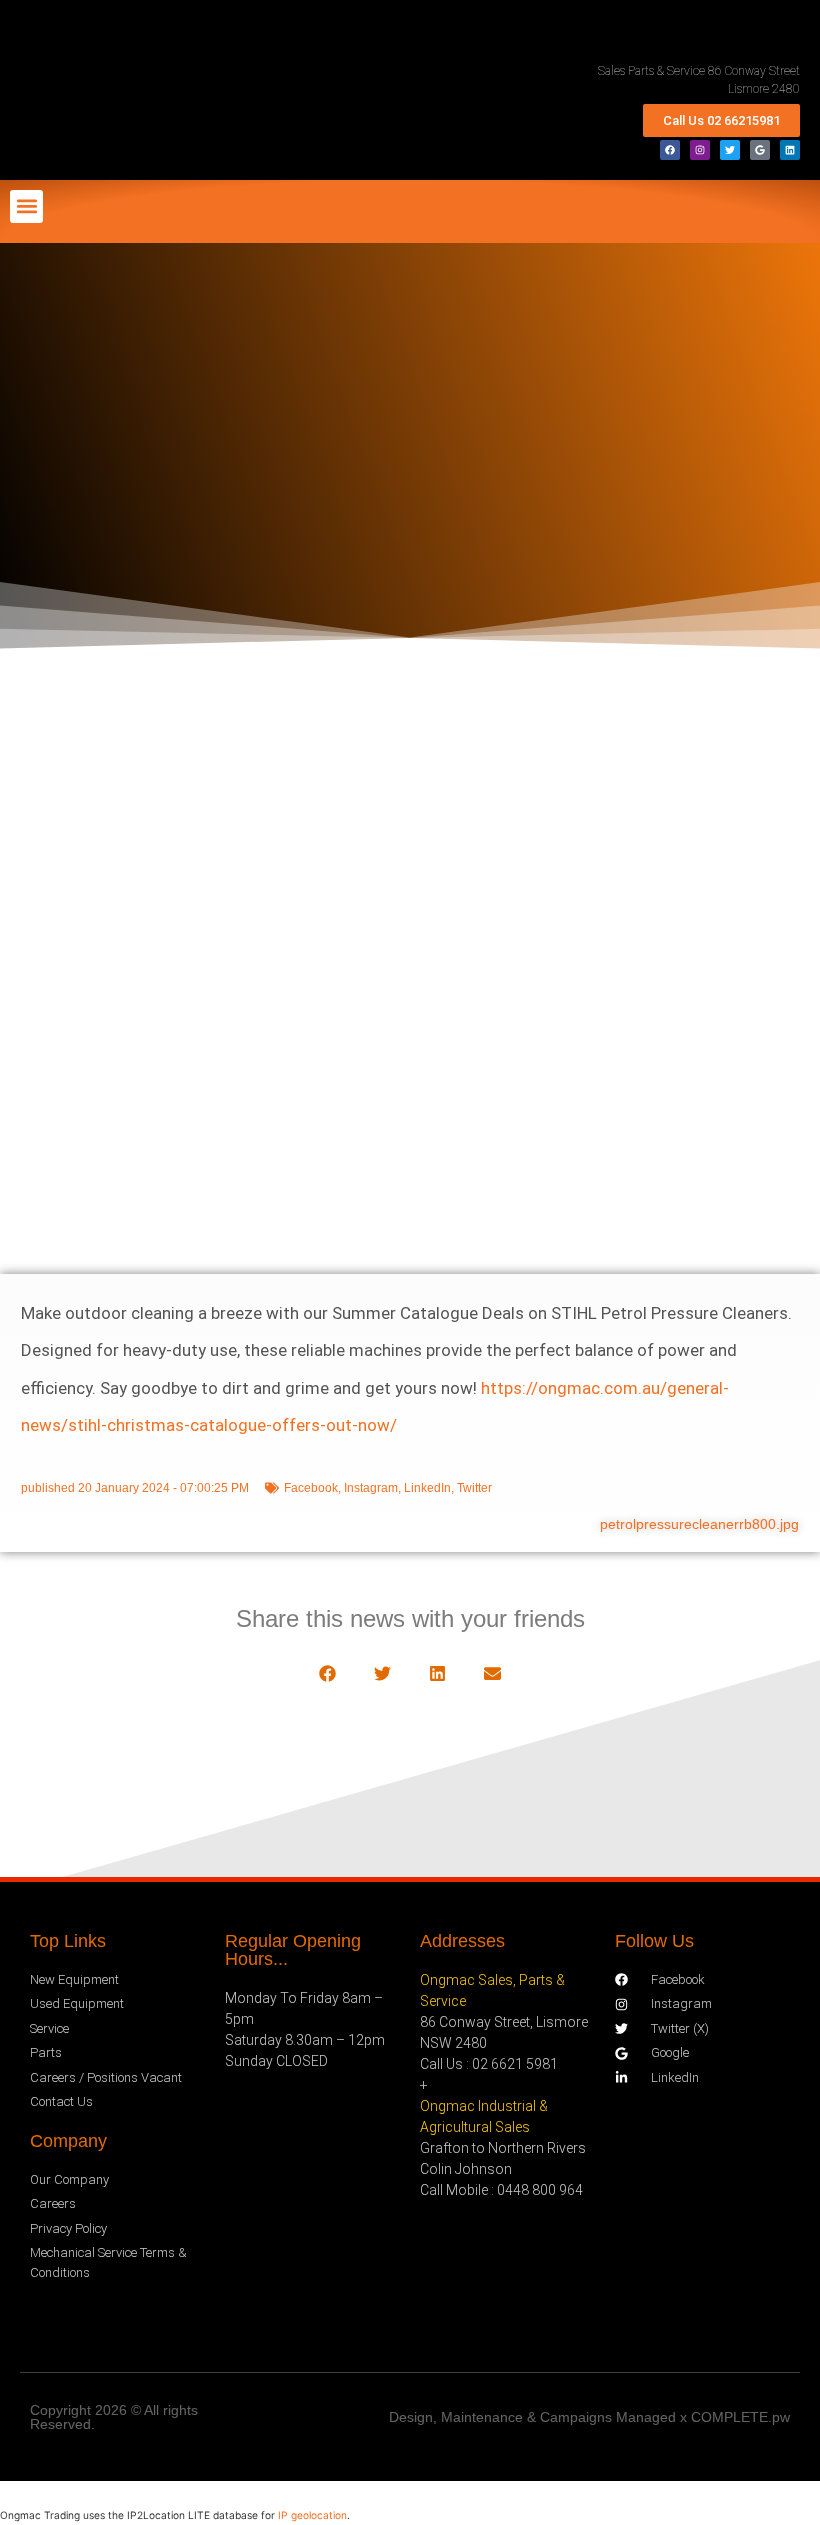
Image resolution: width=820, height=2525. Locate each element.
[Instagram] (700, 150)
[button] (26, 206)
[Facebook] (670, 150)
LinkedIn (427, 1488)
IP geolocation (312, 2515)
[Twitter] (730, 150)
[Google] (760, 150)
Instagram (371, 1488)
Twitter (474, 1488)
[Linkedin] (790, 150)
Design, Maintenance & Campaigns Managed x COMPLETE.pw (589, 2417)
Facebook (311, 1488)
